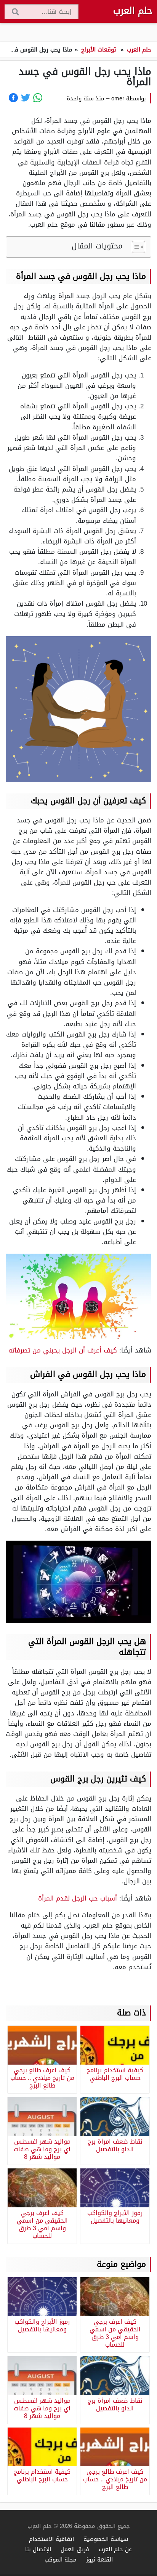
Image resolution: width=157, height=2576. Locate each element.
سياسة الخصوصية (106, 2539)
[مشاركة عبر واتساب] (38, 98)
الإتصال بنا (38, 2549)
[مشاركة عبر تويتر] (26, 98)
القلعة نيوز (99, 2559)
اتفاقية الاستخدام (51, 2539)
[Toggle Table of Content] (135, 247)
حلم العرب (133, 11)
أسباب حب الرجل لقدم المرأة (78, 1898)
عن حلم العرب (115, 2549)
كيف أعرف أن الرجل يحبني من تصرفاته (63, 1350)
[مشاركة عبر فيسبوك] (13, 98)
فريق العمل (75, 2549)
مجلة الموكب (61, 2559)
